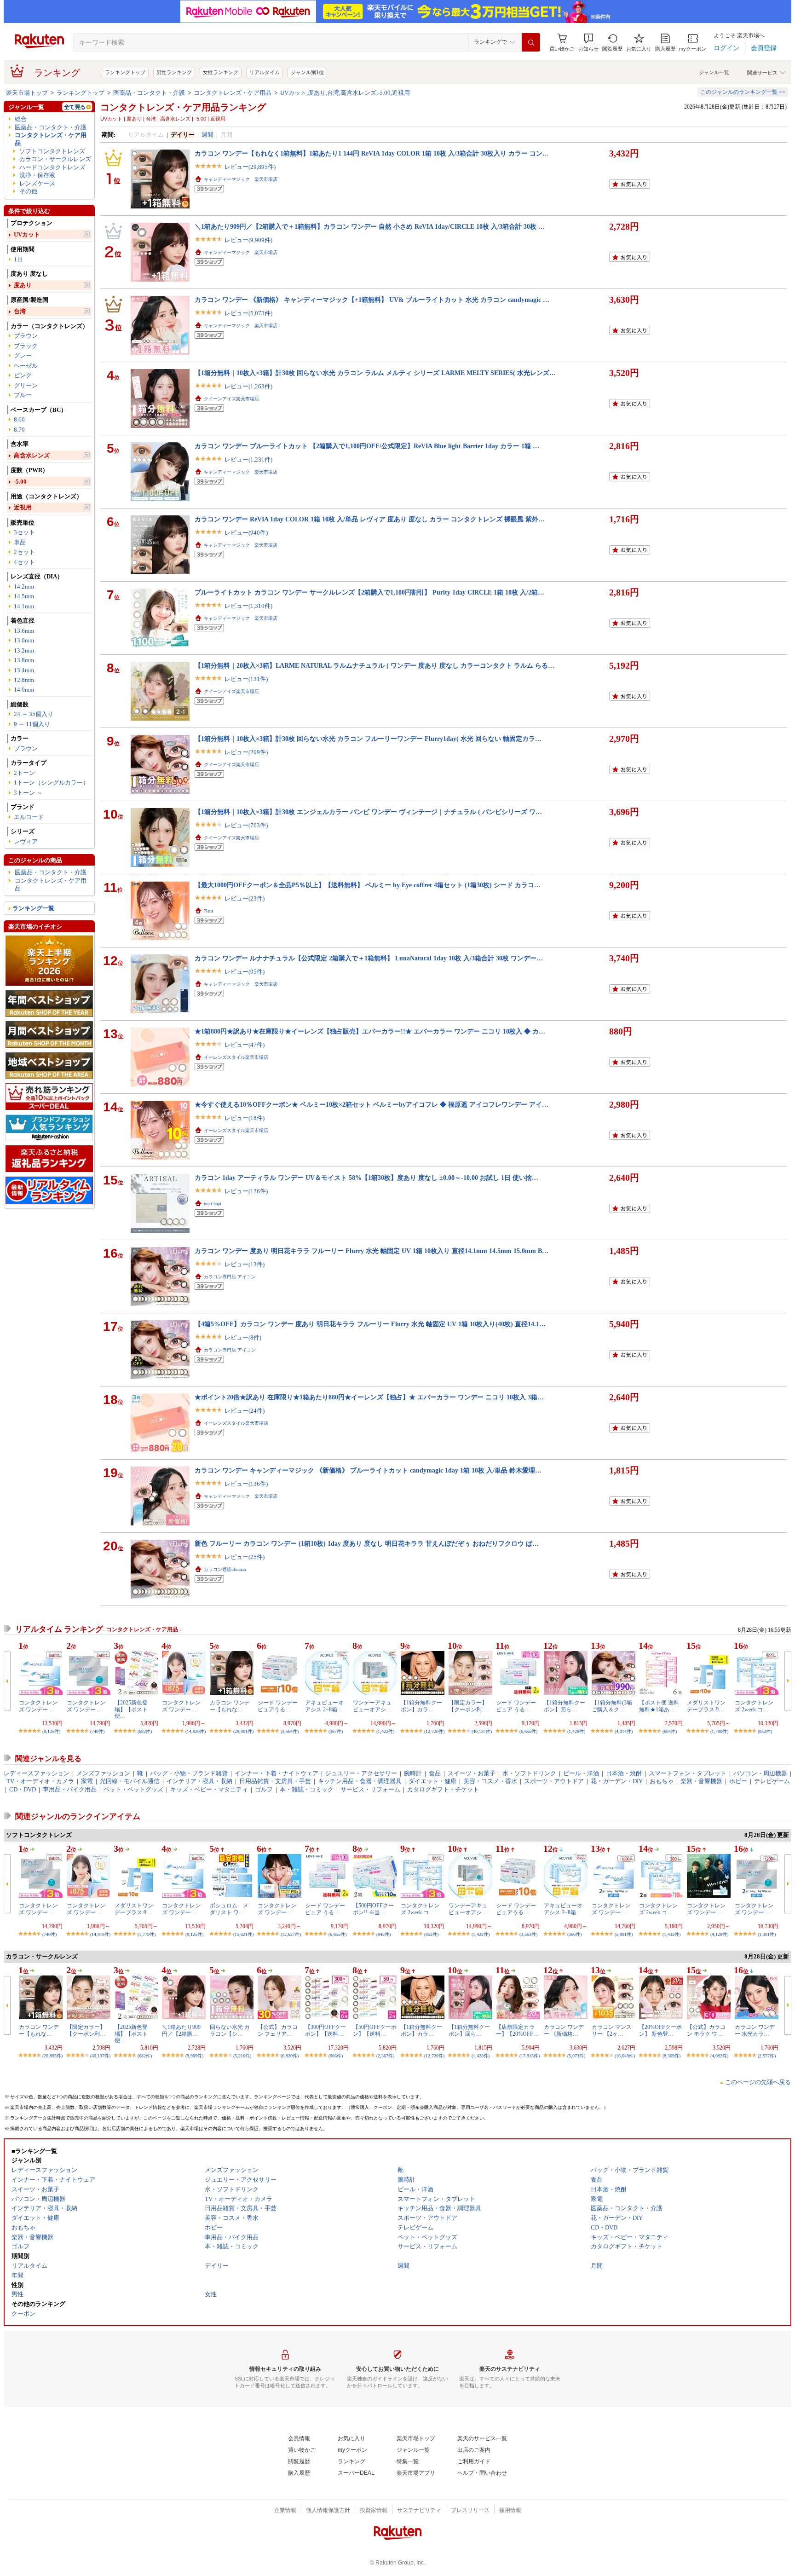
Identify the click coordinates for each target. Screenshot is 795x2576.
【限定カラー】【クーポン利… (468, 1706)
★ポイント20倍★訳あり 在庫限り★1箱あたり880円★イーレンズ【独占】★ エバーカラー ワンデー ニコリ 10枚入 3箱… (369, 1397)
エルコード (29, 817)
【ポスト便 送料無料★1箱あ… (659, 1706)
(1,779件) (147, 1934)
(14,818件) (100, 1934)
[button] (588, 43)
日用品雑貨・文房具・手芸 (275, 1781)
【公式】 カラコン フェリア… (278, 2030)
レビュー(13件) (245, 1264)
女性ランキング (221, 72)
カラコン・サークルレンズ (55, 159)
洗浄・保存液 (37, 175)
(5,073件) (576, 2056)
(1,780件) (719, 1731)
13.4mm (24, 670)
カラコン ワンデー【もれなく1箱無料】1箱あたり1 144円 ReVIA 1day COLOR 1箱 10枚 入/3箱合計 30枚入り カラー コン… (372, 153)
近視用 (23, 507)
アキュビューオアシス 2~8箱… (324, 1706)
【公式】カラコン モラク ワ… (706, 2030)
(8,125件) (51, 1731)
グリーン (26, 385)
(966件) (336, 2056)
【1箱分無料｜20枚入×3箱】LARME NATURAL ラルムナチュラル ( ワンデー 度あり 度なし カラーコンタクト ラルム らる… (374, 665)
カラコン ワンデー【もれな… (230, 1706)
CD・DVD (23, 1789)
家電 (87, 1781)
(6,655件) (528, 1731)
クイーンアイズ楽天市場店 (231, 399)
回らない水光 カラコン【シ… (230, 2030)
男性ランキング (174, 72)
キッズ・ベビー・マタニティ (209, 1789)
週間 (207, 135)
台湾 (20, 311)
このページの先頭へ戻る (758, 2082)
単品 (20, 542)
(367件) (336, 1731)
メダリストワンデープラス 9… (706, 1706)
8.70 (19, 430)
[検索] (531, 42)
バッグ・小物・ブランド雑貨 (189, 1773)
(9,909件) (194, 2056)
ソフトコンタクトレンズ (52, 151)
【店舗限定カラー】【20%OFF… (517, 2030)
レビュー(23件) (245, 898)
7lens (209, 911)
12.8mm (24, 680)
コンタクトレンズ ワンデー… (277, 1909)
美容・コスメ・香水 (490, 1781)
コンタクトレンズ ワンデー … (38, 1706)
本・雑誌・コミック (307, 1789)
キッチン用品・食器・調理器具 (360, 1781)
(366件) (574, 1934)
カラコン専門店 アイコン (230, 1277)
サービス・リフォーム (370, 1789)
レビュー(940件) (246, 533)
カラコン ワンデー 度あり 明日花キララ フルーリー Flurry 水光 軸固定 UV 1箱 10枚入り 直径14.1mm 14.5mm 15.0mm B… (372, 1251)
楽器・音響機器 (701, 1781)
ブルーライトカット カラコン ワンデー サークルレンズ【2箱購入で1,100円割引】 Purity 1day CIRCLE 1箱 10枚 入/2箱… (369, 592)
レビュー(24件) (245, 1411)
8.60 (19, 419)
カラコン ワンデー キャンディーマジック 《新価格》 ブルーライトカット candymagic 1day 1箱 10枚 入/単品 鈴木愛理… (368, 1470)
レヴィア (26, 841)
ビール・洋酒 (581, 1773)
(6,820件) (290, 2056)
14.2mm (24, 586)
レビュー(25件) (245, 1557)
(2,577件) (767, 2056)
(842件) (383, 1934)
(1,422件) (385, 1731)
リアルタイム (265, 72)
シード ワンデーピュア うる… (516, 1706)
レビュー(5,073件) (248, 313)
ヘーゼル (26, 366)
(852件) (765, 1731)
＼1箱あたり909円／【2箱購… (181, 2030)
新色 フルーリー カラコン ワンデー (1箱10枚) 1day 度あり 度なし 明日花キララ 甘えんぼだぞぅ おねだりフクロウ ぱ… (367, 1543)
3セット (24, 532)
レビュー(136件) (246, 1484)
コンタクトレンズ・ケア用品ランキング (183, 107)
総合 (21, 119)
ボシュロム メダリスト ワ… (229, 1909)
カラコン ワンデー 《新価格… (564, 2030)
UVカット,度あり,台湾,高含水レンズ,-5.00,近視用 (345, 93)
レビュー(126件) (246, 1191)
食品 (435, 1773)
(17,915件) (530, 2056)
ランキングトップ (125, 72)
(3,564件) (290, 1731)
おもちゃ (662, 1781)
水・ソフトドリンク (529, 1773)
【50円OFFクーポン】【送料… (375, 2030)
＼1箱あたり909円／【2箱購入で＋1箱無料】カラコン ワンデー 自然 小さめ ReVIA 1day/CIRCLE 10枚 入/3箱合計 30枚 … (370, 226)
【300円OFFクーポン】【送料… (325, 2030)
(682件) (145, 1731)
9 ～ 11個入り (32, 724)
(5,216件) (242, 2056)
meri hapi (213, 1204)
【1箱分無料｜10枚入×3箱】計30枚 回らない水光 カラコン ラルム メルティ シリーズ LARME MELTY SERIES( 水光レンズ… (375, 373)
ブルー (23, 395)
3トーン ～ (28, 793)
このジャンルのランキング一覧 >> (743, 92)
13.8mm (24, 660)
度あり (23, 285)
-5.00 (20, 482)
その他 (28, 191)
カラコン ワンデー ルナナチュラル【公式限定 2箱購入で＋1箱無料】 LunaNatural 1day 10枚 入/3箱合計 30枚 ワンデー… (369, 958)
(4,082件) (719, 2056)
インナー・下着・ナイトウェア (277, 1773)
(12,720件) (434, 1731)
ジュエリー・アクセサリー (361, 1773)
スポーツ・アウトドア (554, 1781)
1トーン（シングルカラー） (51, 783)
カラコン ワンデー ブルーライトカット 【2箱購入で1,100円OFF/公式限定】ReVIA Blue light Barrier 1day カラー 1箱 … (367, 446)
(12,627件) (291, 1934)
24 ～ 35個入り (34, 714)
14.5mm (24, 596)
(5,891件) (624, 1934)
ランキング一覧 (33, 908)
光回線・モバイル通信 (130, 1781)
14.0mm (24, 690)
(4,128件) (719, 1934)
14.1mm (24, 606)
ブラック (26, 346)
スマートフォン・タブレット (688, 1773)
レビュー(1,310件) (248, 606)
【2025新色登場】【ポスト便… (131, 1709)
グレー (23, 355)
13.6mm (24, 631)
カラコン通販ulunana (225, 1569)
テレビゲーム (772, 1781)
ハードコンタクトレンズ (52, 167)
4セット (24, 562)
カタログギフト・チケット (443, 1789)
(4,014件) (624, 1731)
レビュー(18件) (245, 1118)
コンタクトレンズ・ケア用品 (233, 93)
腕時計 (413, 1773)
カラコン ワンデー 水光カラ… (755, 2030)
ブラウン (26, 336)
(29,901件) (243, 1731)
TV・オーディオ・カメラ (40, 1781)
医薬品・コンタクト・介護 (149, 93)
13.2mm (24, 650)
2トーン (24, 773)
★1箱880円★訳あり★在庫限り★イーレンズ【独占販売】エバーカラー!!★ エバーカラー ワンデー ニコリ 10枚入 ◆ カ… (370, 1031)
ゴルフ (264, 1789)
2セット (24, 552)
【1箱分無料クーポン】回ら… (565, 1706)
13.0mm (24, 640)
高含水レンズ (32, 455)
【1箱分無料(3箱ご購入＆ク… (612, 1706)
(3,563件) (528, 1934)
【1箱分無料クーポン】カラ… (421, 1706)
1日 (18, 259)
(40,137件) (482, 1731)
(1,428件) (576, 1731)
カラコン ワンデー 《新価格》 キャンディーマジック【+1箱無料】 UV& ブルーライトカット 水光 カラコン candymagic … (372, 300)
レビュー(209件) (246, 752)
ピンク (23, 375)
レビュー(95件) (245, 972)
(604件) (670, 1731)
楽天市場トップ (27, 93)
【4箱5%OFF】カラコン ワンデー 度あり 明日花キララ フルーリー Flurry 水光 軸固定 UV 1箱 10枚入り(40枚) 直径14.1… (370, 1324)
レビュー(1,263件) (248, 386)
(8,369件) (671, 2056)
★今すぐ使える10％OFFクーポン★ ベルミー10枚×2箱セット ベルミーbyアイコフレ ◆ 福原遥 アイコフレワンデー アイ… (372, 1104)
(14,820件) (196, 1731)
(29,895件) (52, 2056)
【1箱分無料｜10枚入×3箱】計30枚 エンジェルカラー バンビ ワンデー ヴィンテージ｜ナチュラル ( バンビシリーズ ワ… (368, 812)
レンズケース (37, 183)
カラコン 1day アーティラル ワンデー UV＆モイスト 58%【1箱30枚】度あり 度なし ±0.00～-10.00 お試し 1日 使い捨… (366, 1178)
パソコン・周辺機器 (760, 1773)
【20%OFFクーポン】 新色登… (660, 2030)
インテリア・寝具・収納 (199, 1781)
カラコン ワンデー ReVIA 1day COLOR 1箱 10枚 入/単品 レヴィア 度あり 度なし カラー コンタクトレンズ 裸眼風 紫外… (370, 519)
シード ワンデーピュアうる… (278, 1706)
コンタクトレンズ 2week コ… (754, 1706)
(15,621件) (243, 1934)
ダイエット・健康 (432, 1781)
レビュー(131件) (246, 679)
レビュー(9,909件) (248, 240)
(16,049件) (625, 2056)
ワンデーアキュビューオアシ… (372, 1706)
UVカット (27, 234)
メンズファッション (103, 1773)
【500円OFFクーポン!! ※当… (373, 1909)
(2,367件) (385, 2056)
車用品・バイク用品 (70, 1789)
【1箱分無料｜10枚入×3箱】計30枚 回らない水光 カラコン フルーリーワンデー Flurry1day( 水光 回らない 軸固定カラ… (368, 739)
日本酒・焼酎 (624, 1773)
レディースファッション (37, 1773)
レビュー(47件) (245, 1045)
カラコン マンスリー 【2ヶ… (612, 2030)
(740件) (97, 1731)
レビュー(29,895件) (250, 167)
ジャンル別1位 (307, 72)
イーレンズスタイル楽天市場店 (236, 1057)
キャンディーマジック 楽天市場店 (241, 179)
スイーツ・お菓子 (472, 1773)
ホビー (738, 1781)
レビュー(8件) (243, 1337)
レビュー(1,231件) (248, 459)
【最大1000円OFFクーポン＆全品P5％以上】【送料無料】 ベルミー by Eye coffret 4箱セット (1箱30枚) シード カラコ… (368, 885)
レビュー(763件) (246, 825)
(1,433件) (671, 1934)
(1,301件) (767, 1934)
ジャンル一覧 (714, 72)
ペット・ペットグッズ (133, 1789)
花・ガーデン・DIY (617, 1781)
